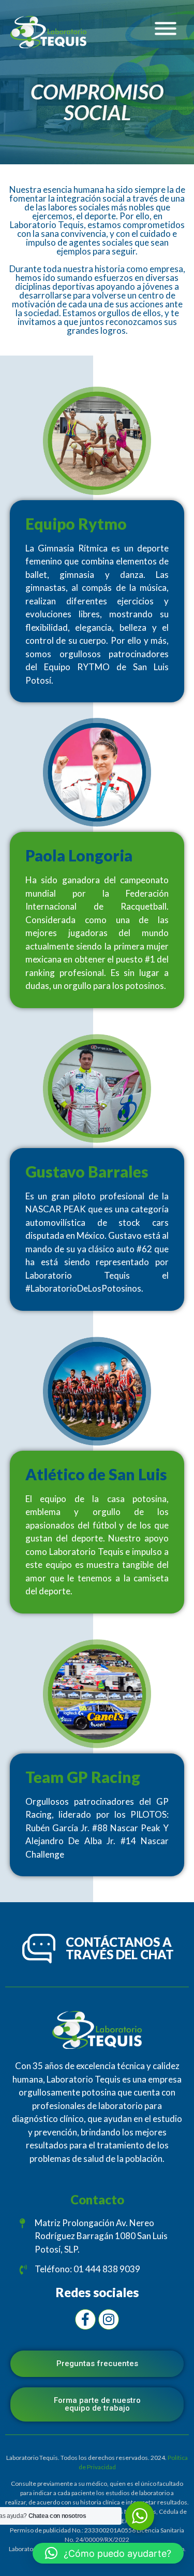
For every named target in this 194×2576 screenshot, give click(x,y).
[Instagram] (109, 2319)
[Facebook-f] (85, 2319)
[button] (108, 2553)
